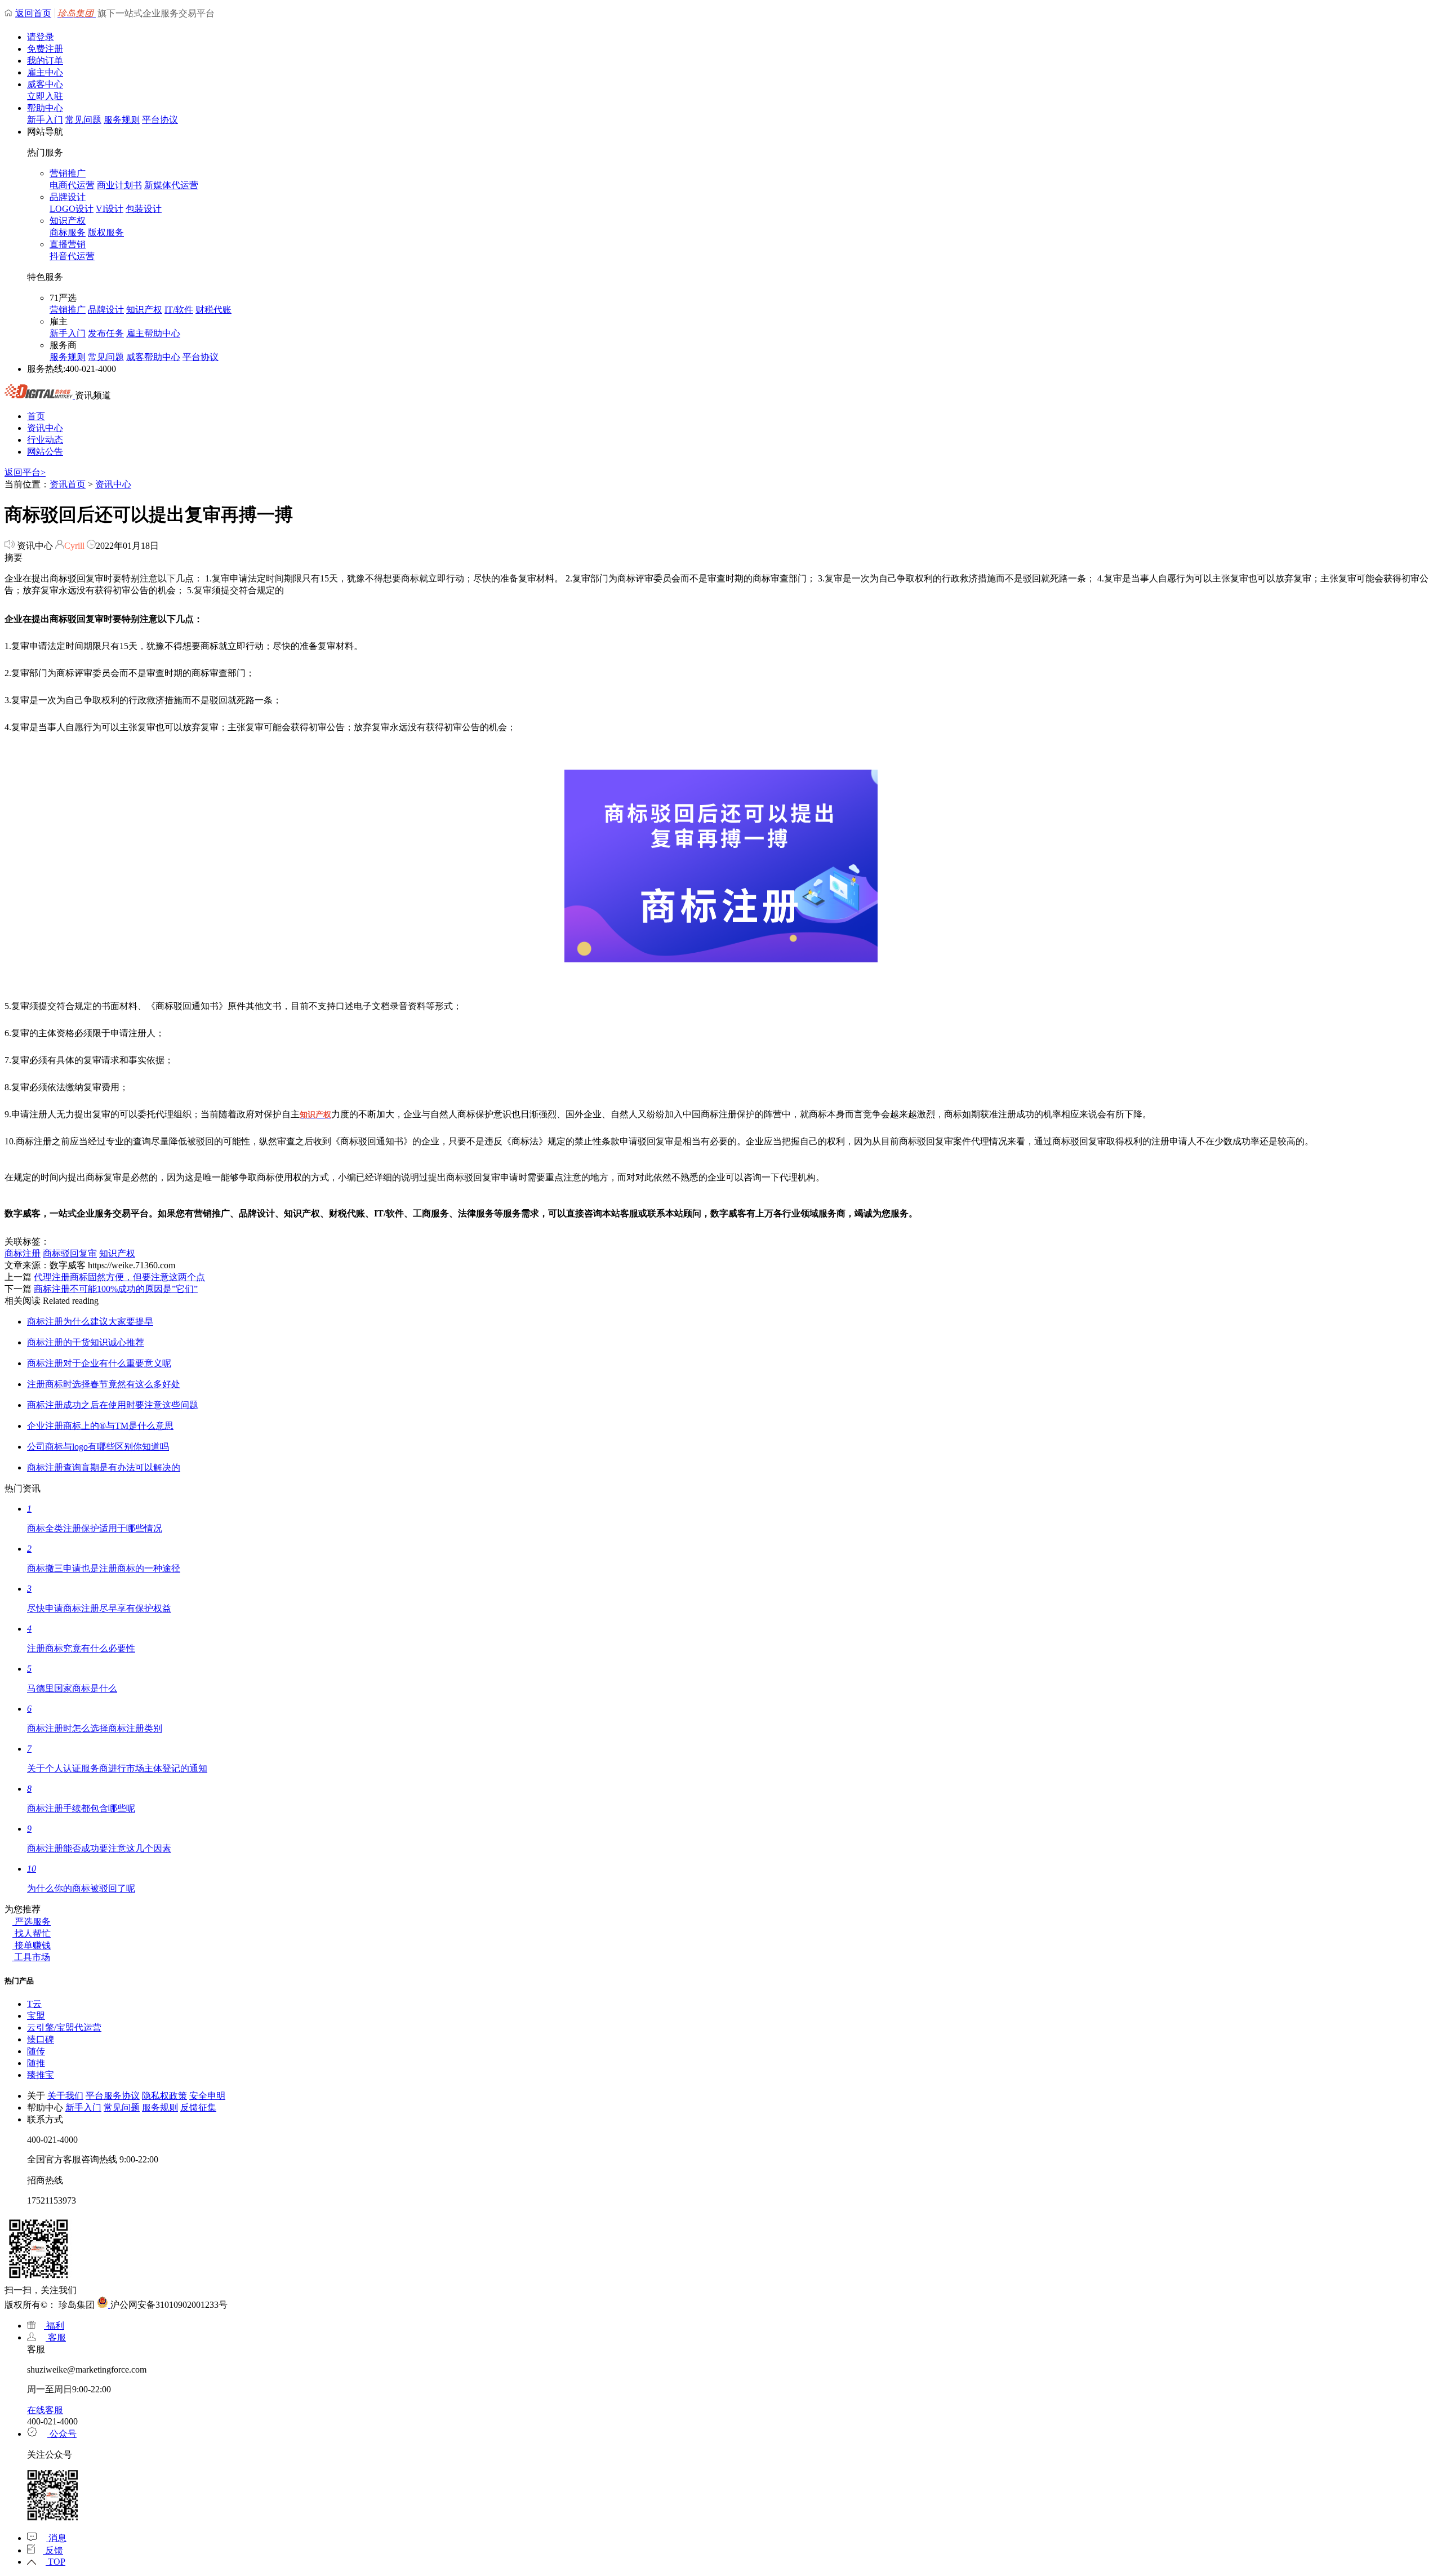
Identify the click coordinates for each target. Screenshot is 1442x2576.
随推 (36, 2063)
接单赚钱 (32, 1945)
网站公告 (45, 452)
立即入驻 (45, 96)
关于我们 (65, 2096)
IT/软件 (179, 310)
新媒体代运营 (171, 185)
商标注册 (23, 1253)
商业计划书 (119, 185)
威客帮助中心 (153, 357)
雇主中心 (45, 72)
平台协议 (160, 120)
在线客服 (45, 2410)
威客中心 (45, 84)
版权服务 (106, 232)
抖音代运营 (72, 256)
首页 (36, 416)
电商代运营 (72, 185)
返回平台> (25, 472)
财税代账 (213, 310)
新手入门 (45, 120)
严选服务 (32, 1922)
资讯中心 (45, 428)
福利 (54, 2326)
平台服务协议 (113, 2096)
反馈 (53, 2550)
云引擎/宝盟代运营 (64, 2028)
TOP (55, 2562)
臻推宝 (41, 2075)
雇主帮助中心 (153, 333)
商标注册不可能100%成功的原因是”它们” (116, 1289)
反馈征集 (198, 2108)
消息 (56, 2538)
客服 (56, 2337)
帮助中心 (45, 108)
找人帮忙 (32, 1933)
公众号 (62, 2434)
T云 (34, 2004)
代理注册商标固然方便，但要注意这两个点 (119, 1277)
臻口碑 (41, 2039)
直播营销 (68, 244)
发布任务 (106, 333)
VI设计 (110, 209)
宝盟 (36, 2016)
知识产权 (68, 221)
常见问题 (83, 120)
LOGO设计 (72, 209)
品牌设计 (68, 197)
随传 (36, 2051)
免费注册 (45, 49)
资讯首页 (68, 484)
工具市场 (31, 1957)
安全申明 (207, 2096)
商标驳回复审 (70, 1253)
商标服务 (68, 232)
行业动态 (45, 440)
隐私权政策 (164, 2096)
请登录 (41, 37)
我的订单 (45, 61)
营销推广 (68, 173)
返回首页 (33, 13)
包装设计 (144, 209)
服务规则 (122, 120)
